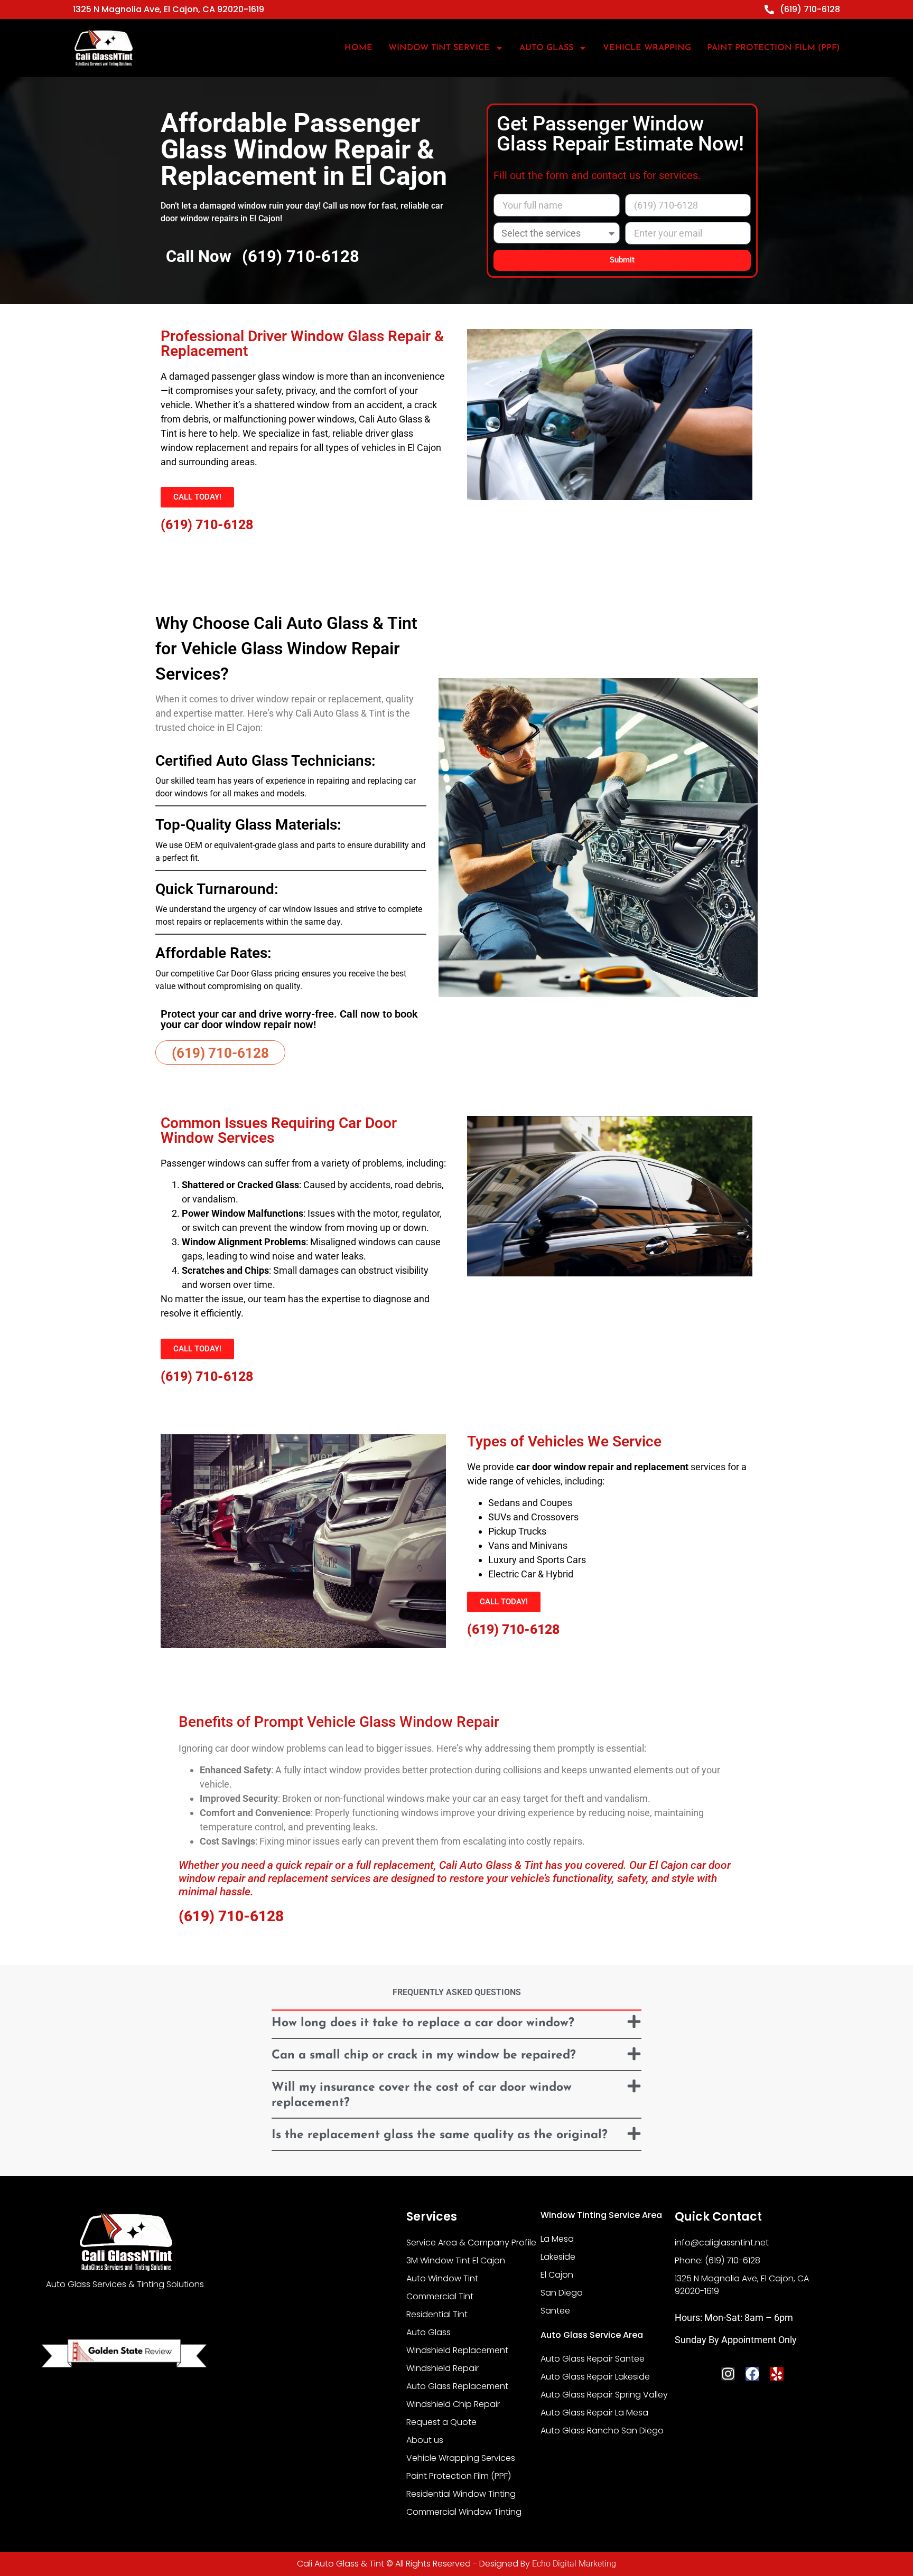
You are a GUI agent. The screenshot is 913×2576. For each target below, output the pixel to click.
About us (425, 2440)
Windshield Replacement (457, 2350)
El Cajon (557, 2275)
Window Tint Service (439, 48)
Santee (555, 2311)
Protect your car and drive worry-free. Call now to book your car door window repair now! (289, 1019)
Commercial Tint (440, 2296)
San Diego (562, 2293)
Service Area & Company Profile (471, 2243)
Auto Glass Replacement (457, 2386)
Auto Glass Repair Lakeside (595, 2377)
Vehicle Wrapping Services (461, 2458)
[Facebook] (752, 2374)
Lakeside (558, 2257)
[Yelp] (777, 2374)
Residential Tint (437, 2314)
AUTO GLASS (546, 48)
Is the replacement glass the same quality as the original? (440, 2135)
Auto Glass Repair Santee (593, 2359)
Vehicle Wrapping (647, 48)
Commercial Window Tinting (464, 2512)
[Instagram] (728, 2374)
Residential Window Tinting (461, 2494)
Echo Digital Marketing (574, 2564)
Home (358, 48)
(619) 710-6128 (301, 256)
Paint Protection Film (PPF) (774, 48)
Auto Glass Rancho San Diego (602, 2431)
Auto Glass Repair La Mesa (594, 2413)
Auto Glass (428, 2332)
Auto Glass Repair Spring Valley (604, 2395)
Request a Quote (441, 2422)
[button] (456, 2025)
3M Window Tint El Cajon (456, 2260)
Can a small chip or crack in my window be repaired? (424, 2056)
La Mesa (557, 2239)
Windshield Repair (442, 2368)
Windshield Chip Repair (453, 2404)
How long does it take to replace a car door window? (423, 2023)
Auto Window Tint (442, 2278)
